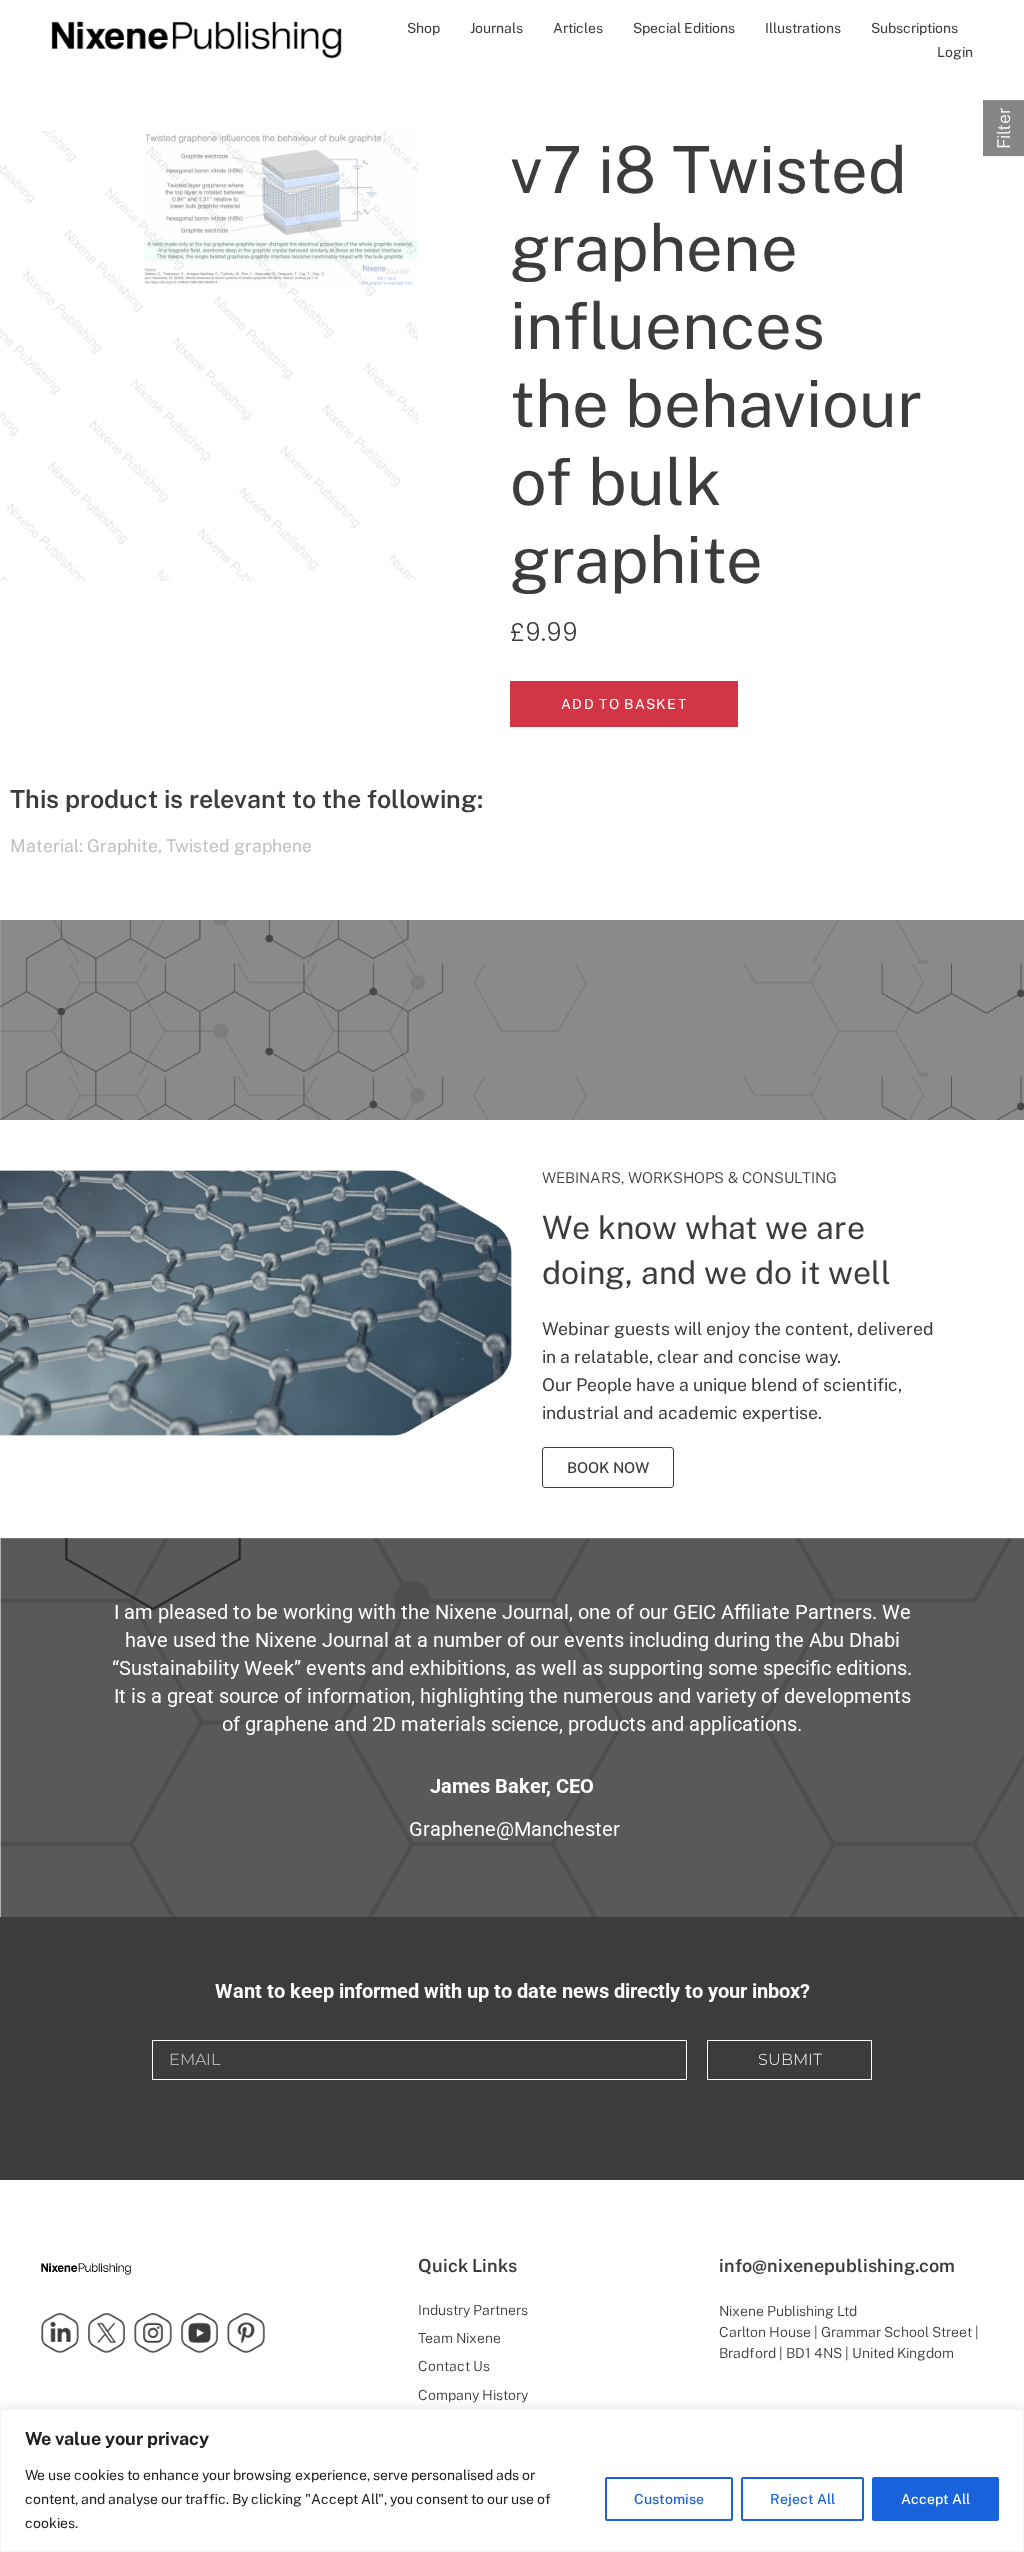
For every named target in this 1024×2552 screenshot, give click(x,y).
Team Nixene (459, 2338)
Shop (423, 28)
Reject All (802, 2499)
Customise (669, 2499)
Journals (496, 28)
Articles (578, 28)
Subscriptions (914, 28)
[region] (512, 2480)
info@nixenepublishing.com (837, 2265)
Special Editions (684, 28)
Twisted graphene (239, 845)
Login (955, 52)
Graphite (122, 845)
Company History (473, 2395)
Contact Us (454, 2366)
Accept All (935, 2499)
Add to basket (624, 704)
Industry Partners (473, 2310)
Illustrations (803, 28)
